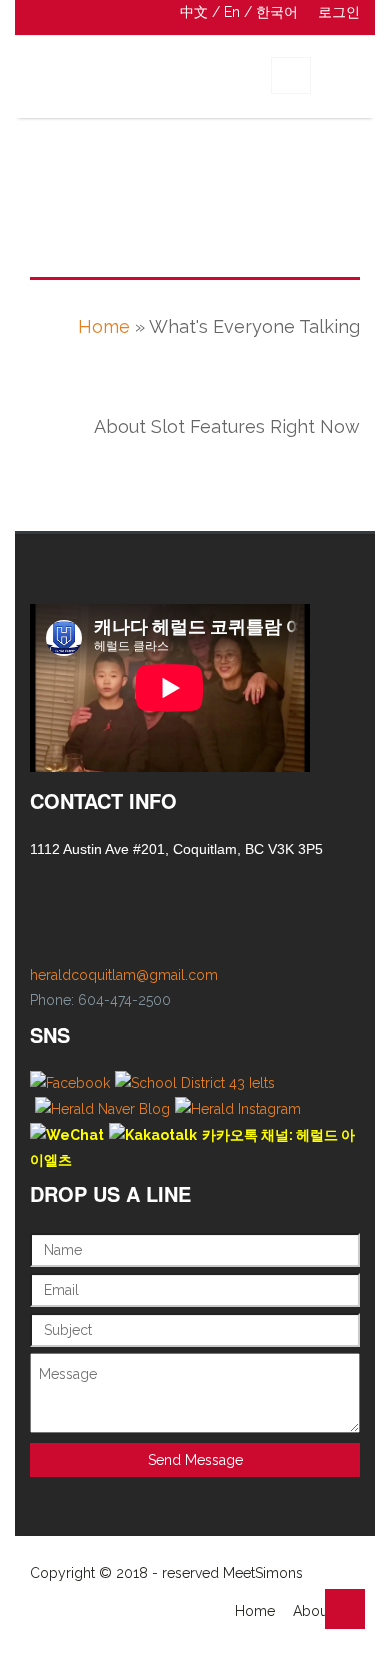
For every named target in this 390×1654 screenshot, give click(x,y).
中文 (194, 12)
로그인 (339, 12)
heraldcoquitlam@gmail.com (124, 975)
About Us (323, 1611)
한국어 (277, 12)
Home (104, 326)
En (232, 12)
